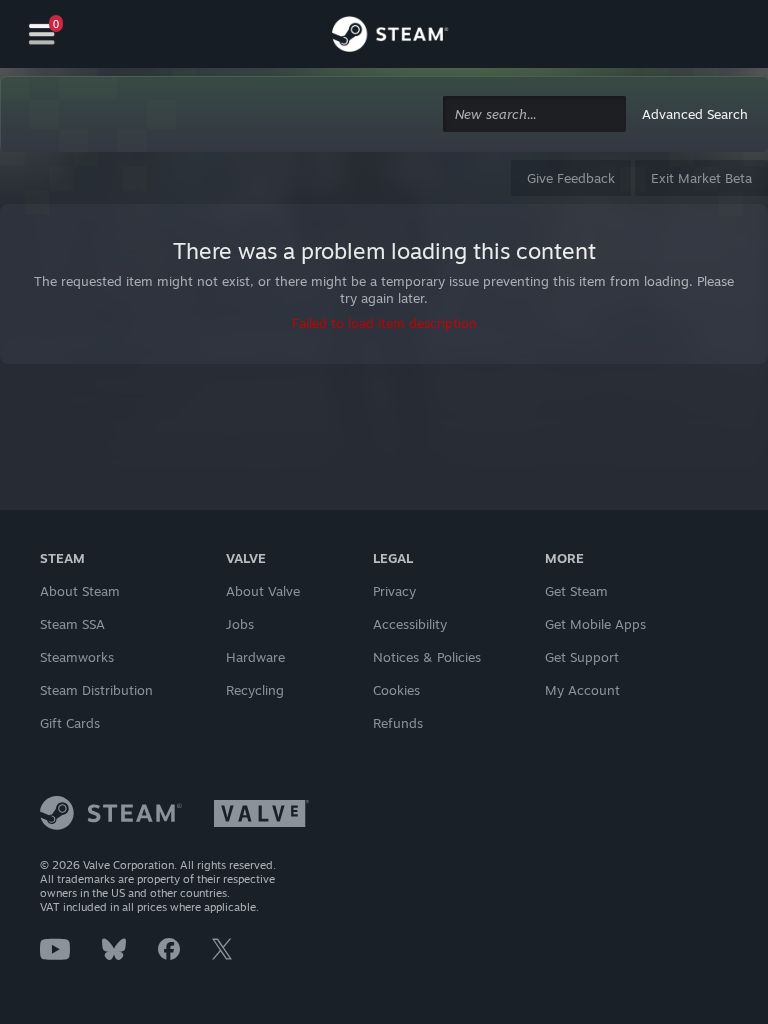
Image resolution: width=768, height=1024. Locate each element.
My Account (582, 690)
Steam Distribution (96, 690)
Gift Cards (70, 723)
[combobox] (534, 114)
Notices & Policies (427, 657)
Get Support (582, 657)
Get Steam (576, 591)
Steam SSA (72, 624)
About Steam (80, 591)
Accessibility (410, 624)
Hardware (255, 657)
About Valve (263, 591)
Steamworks (77, 657)
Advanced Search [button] (695, 114)
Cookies (396, 690)
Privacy (394, 591)
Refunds (398, 723)
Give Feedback (571, 178)
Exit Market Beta (701, 178)
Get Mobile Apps (595, 624)
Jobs (240, 624)
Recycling (255, 690)
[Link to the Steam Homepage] (390, 37)
